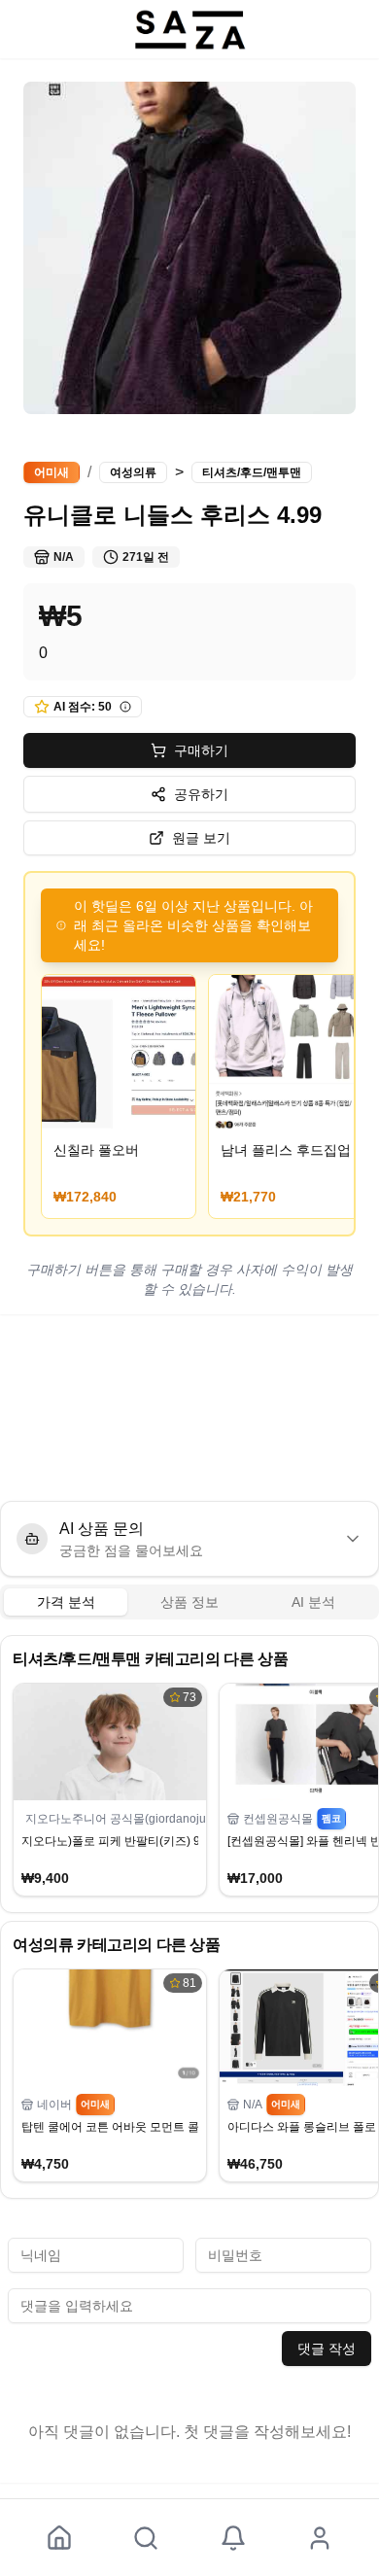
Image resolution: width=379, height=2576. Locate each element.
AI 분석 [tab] (313, 1602)
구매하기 (201, 750)
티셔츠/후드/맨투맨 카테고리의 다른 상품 (150, 1659)
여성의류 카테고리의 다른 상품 (117, 1945)
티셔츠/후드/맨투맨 (252, 472)
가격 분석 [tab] (66, 1602)
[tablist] (189, 1602)
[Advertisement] (189, 1408)
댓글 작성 (327, 2349)
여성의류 (133, 472)
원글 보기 (201, 838)
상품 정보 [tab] (189, 1602)
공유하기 (201, 794)
